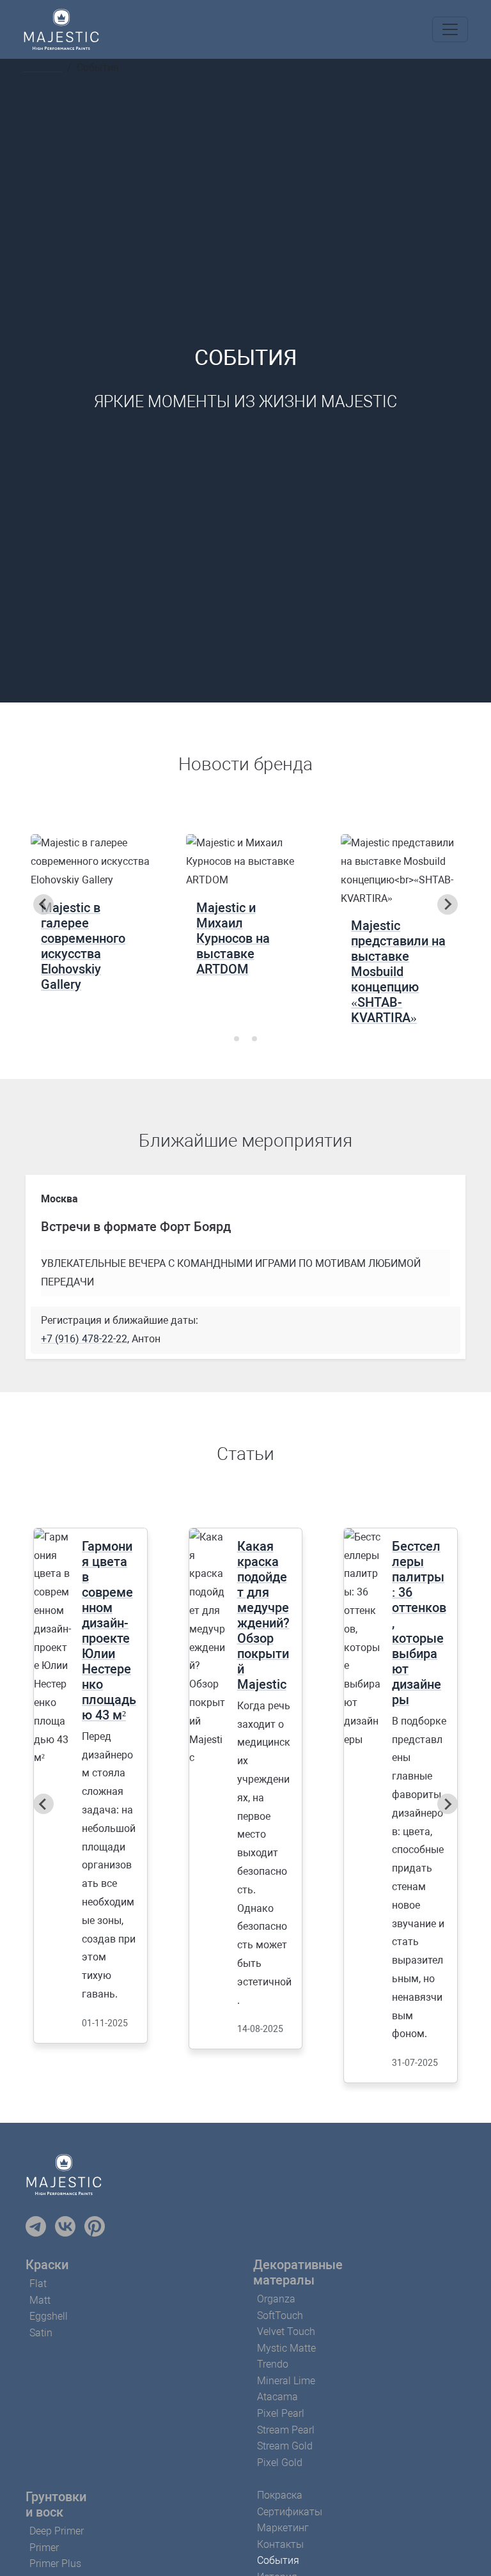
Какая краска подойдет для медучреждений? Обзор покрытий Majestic (263, 1615)
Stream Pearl (286, 2430)
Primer (44, 2548)
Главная (43, 67)
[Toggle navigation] (450, 29)
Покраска (280, 2495)
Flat (38, 2284)
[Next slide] (448, 904)
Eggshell (49, 2316)
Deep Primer (57, 2531)
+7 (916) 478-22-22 (84, 1339)
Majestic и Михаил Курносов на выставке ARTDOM (233, 938)
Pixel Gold (280, 2463)
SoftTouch (280, 2316)
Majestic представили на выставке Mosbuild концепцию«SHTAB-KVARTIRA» (398, 972)
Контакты (280, 2544)
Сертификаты (290, 2512)
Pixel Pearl (281, 2413)
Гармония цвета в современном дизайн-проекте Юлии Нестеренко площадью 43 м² (109, 1631)
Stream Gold (285, 2446)
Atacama (277, 2397)
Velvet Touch (286, 2332)
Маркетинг (283, 2528)
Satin (41, 2333)
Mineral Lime (286, 2381)
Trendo (273, 2364)
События (278, 2560)
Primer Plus (55, 2564)
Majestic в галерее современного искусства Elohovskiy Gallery (83, 946)
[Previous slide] (43, 904)
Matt (40, 2300)
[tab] (237, 1039)
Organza (276, 2299)
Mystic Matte (286, 2348)
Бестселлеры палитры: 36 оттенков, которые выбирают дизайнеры (419, 1623)
